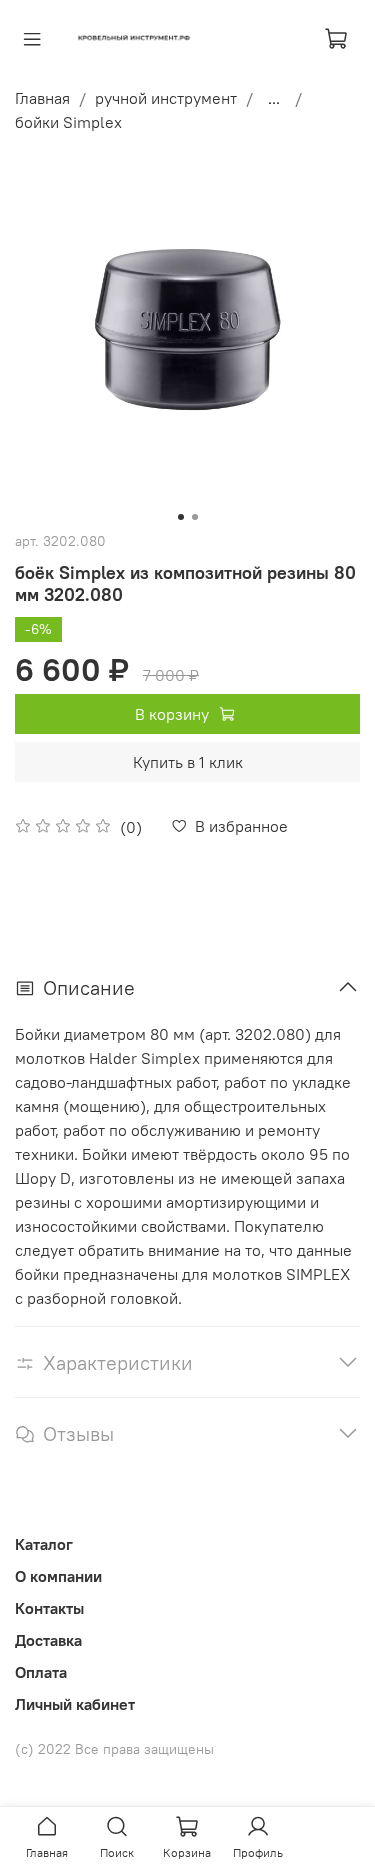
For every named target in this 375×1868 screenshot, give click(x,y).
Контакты (49, 1608)
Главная (42, 98)
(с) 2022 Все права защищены (114, 1749)
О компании (58, 1576)
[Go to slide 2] (195, 517)
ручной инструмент (166, 98)
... (274, 98)
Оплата (41, 1672)
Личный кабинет (75, 1704)
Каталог (44, 1544)
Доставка (48, 1640)
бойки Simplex (68, 122)
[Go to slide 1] (181, 517)
